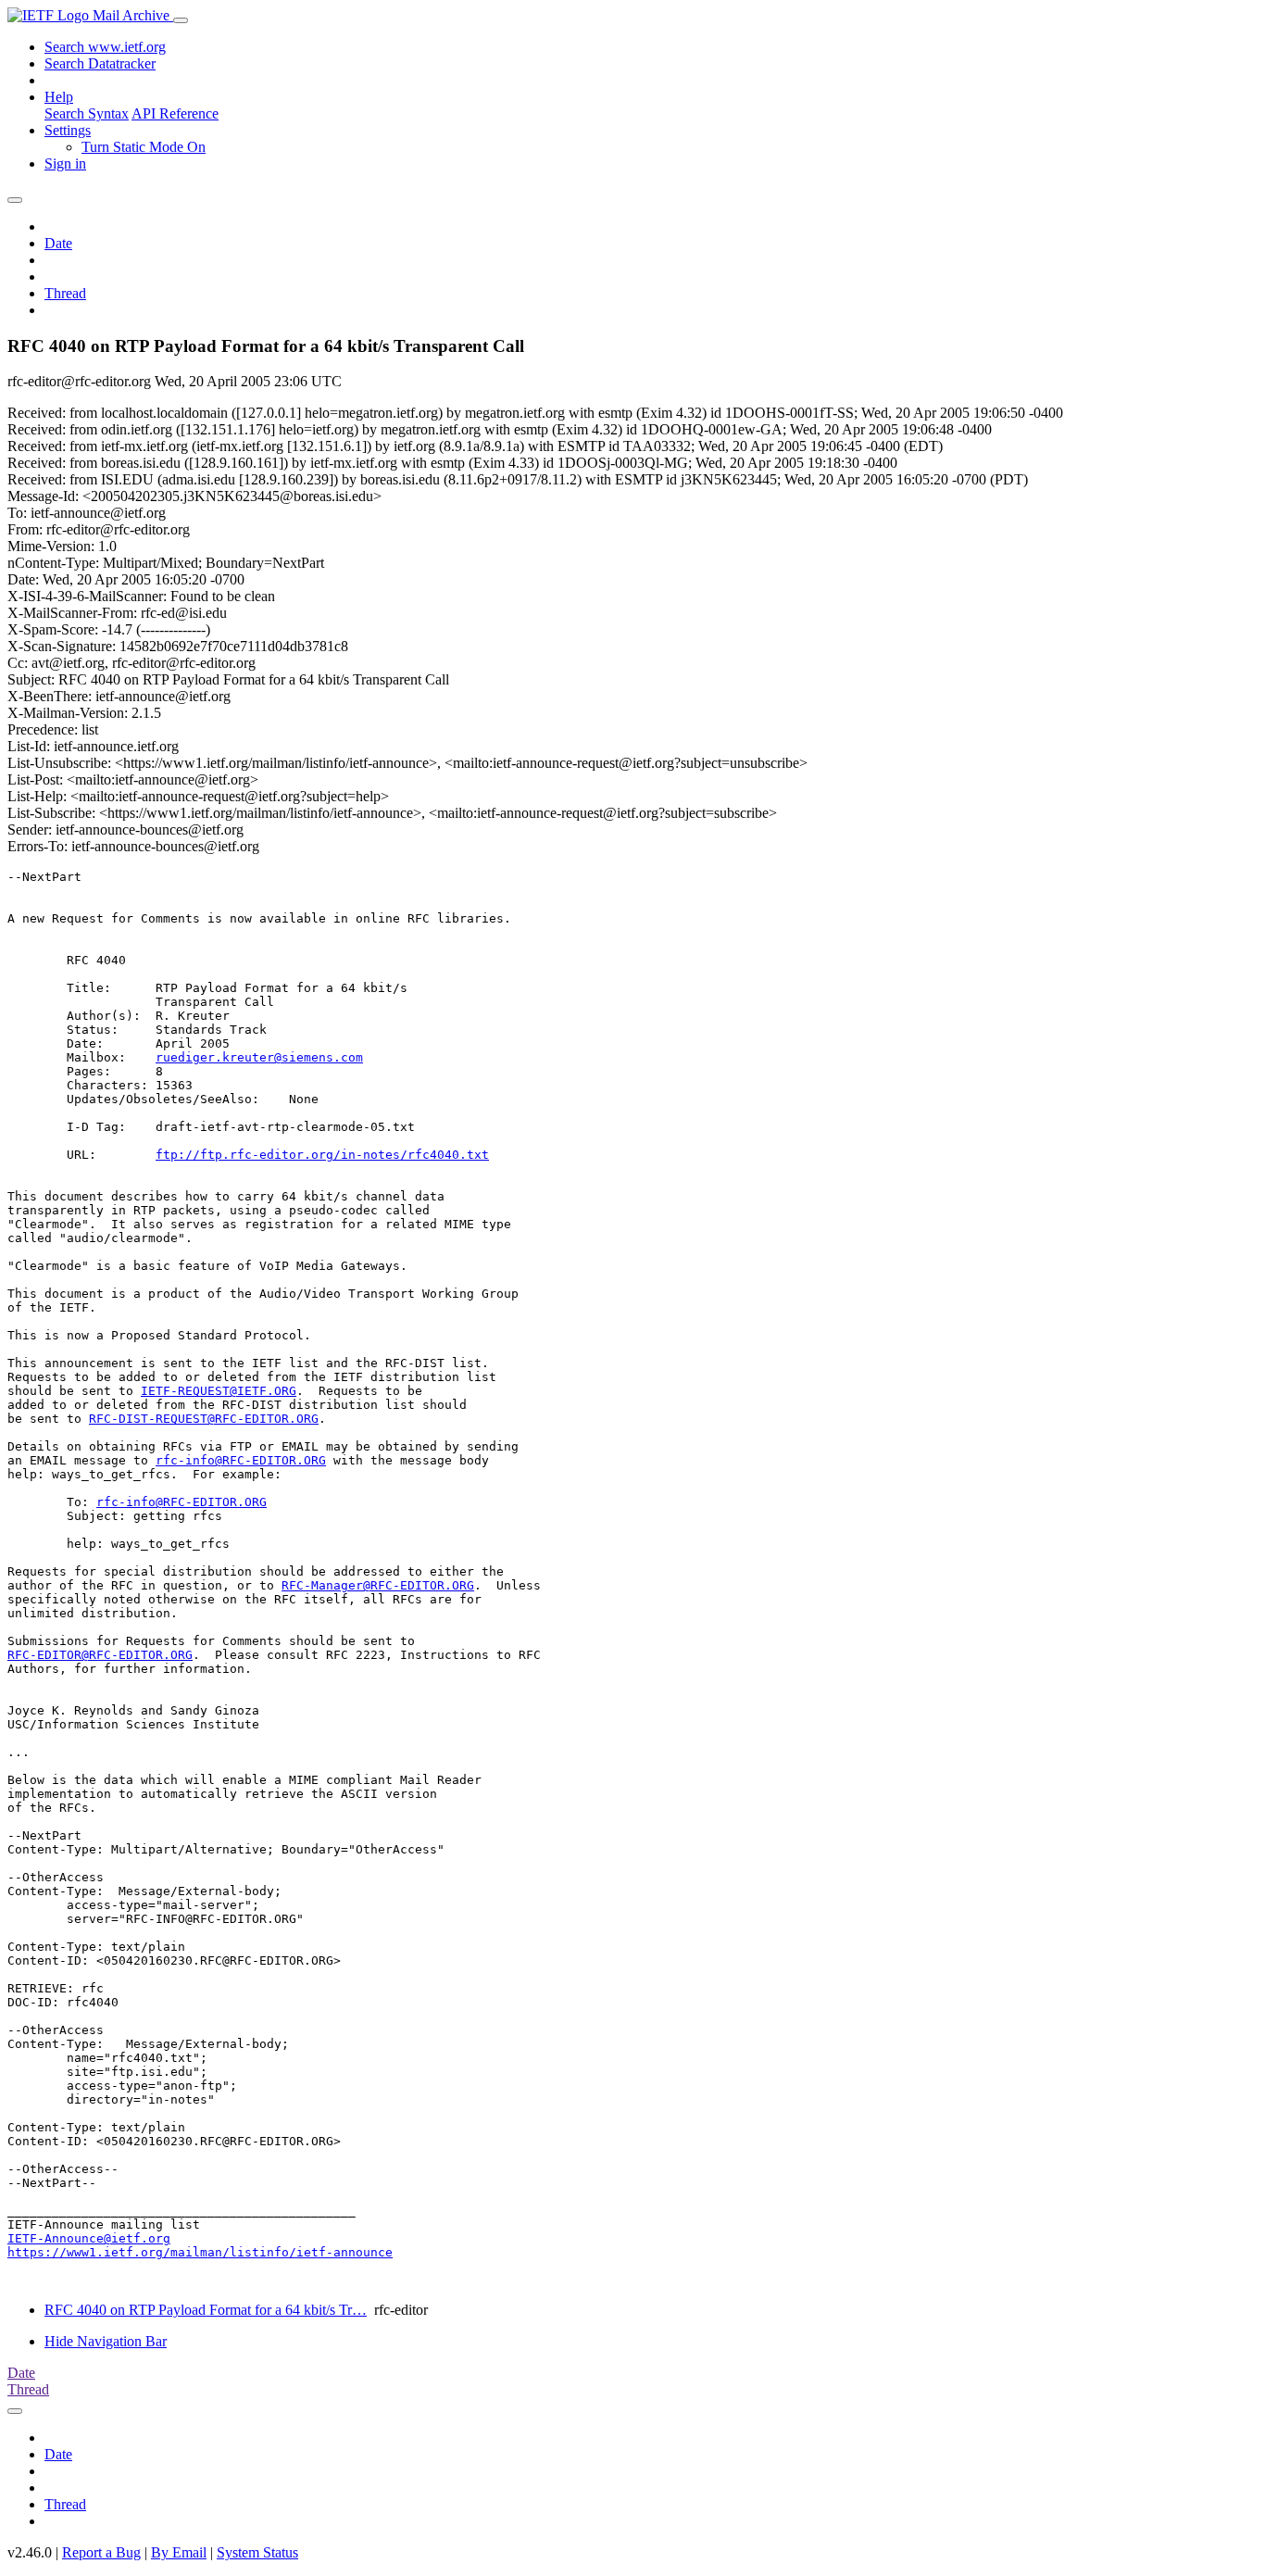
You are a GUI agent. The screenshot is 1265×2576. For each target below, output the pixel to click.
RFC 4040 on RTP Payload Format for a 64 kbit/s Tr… (206, 2310)
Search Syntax (87, 113)
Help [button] (59, 97)
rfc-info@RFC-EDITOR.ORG (241, 1460)
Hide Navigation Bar (106, 2341)
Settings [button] (68, 130)
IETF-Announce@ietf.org (89, 2238)
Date (58, 243)
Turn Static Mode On (144, 147)
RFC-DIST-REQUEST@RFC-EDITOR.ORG (204, 1419)
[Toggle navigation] (181, 20)
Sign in (65, 163)
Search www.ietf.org (105, 47)
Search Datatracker (100, 63)
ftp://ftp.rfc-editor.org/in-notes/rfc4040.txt (322, 1155)
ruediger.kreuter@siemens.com (259, 1057)
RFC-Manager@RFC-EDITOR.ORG (378, 1585)
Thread (65, 293)
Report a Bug (101, 2552)
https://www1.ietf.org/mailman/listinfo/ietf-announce (200, 2252)
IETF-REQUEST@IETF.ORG (219, 1391)
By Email (179, 2552)
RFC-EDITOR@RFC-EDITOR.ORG (100, 1655)
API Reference (175, 113)
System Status (257, 2552)
